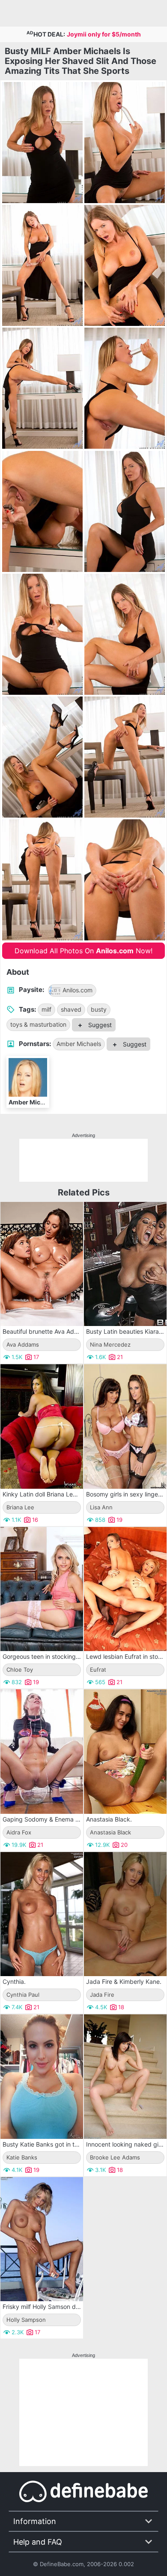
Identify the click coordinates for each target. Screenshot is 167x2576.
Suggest (99, 1025)
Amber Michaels (79, 1044)
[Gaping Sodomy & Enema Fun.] (42, 1752)
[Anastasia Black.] (125, 1752)
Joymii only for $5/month (104, 34)
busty (99, 1009)
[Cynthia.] (42, 1914)
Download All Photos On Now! (83, 951)
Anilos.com (78, 990)
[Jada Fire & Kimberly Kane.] (125, 1914)
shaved (71, 1009)
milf (46, 1009)
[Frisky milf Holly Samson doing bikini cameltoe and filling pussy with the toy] (42, 2239)
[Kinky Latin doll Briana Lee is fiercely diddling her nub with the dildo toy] (42, 1426)
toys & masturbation (38, 1024)
